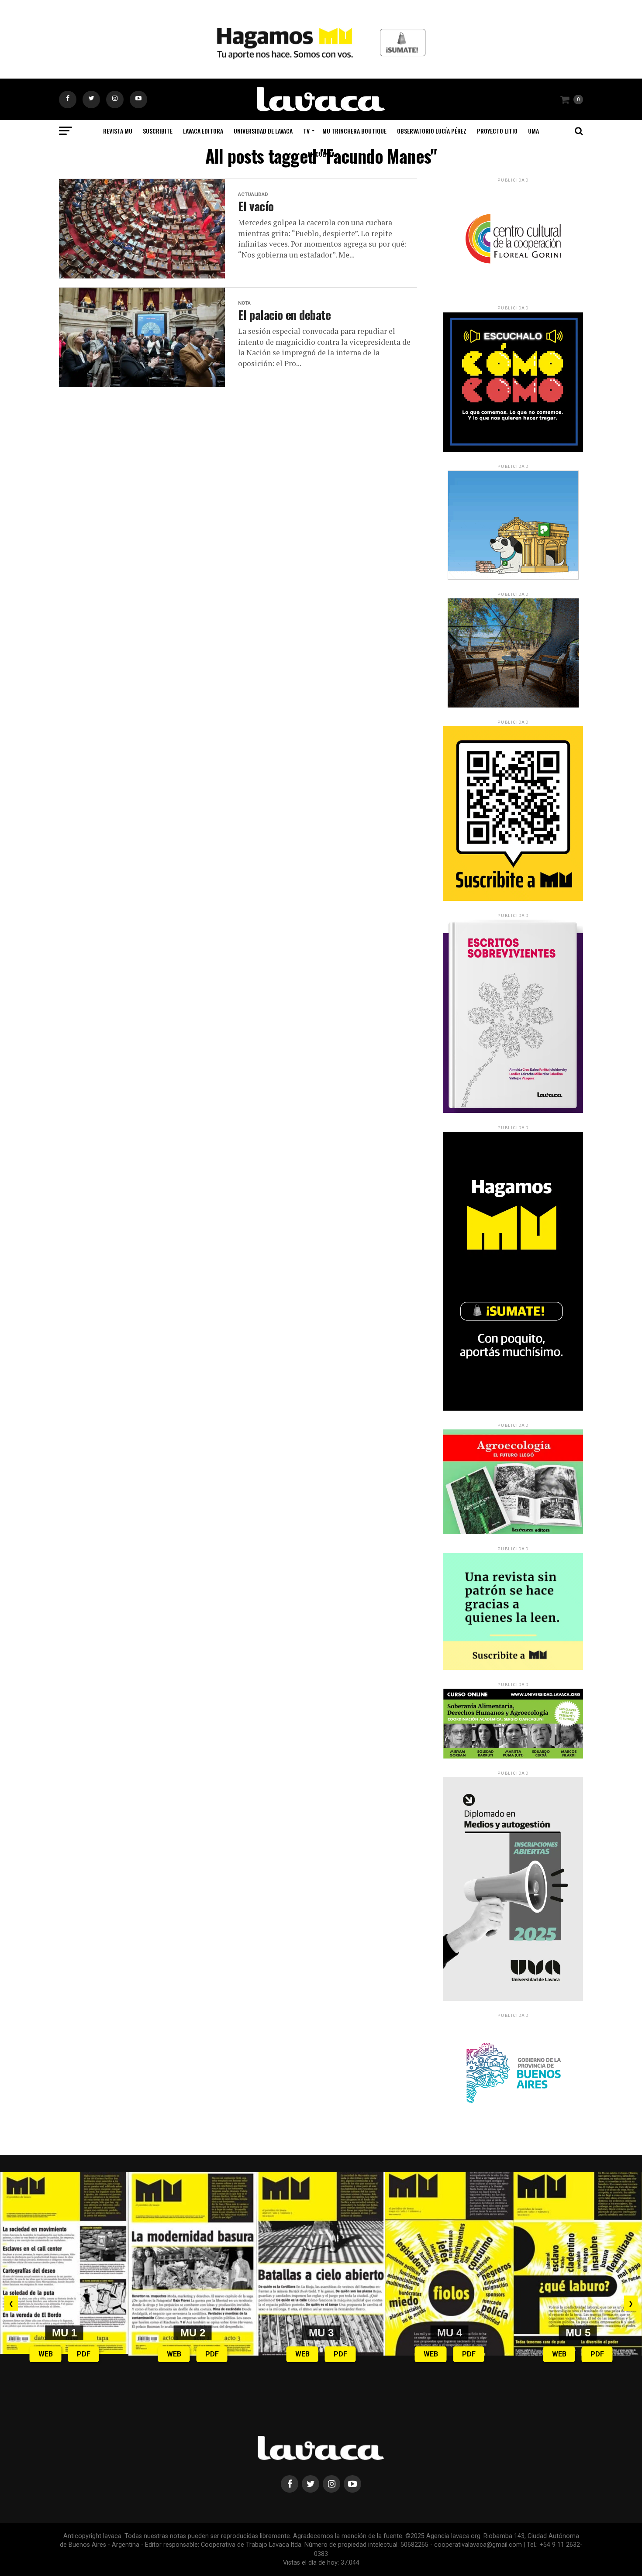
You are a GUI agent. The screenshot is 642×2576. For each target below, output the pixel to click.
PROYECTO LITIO (497, 131)
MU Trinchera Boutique (354, 131)
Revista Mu (118, 131)
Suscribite (158, 131)
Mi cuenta (321, 154)
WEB (46, 2354)
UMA (533, 131)
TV (306, 131)
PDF (84, 2354)
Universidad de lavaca (263, 131)
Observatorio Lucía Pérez (432, 131)
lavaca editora (203, 131)
